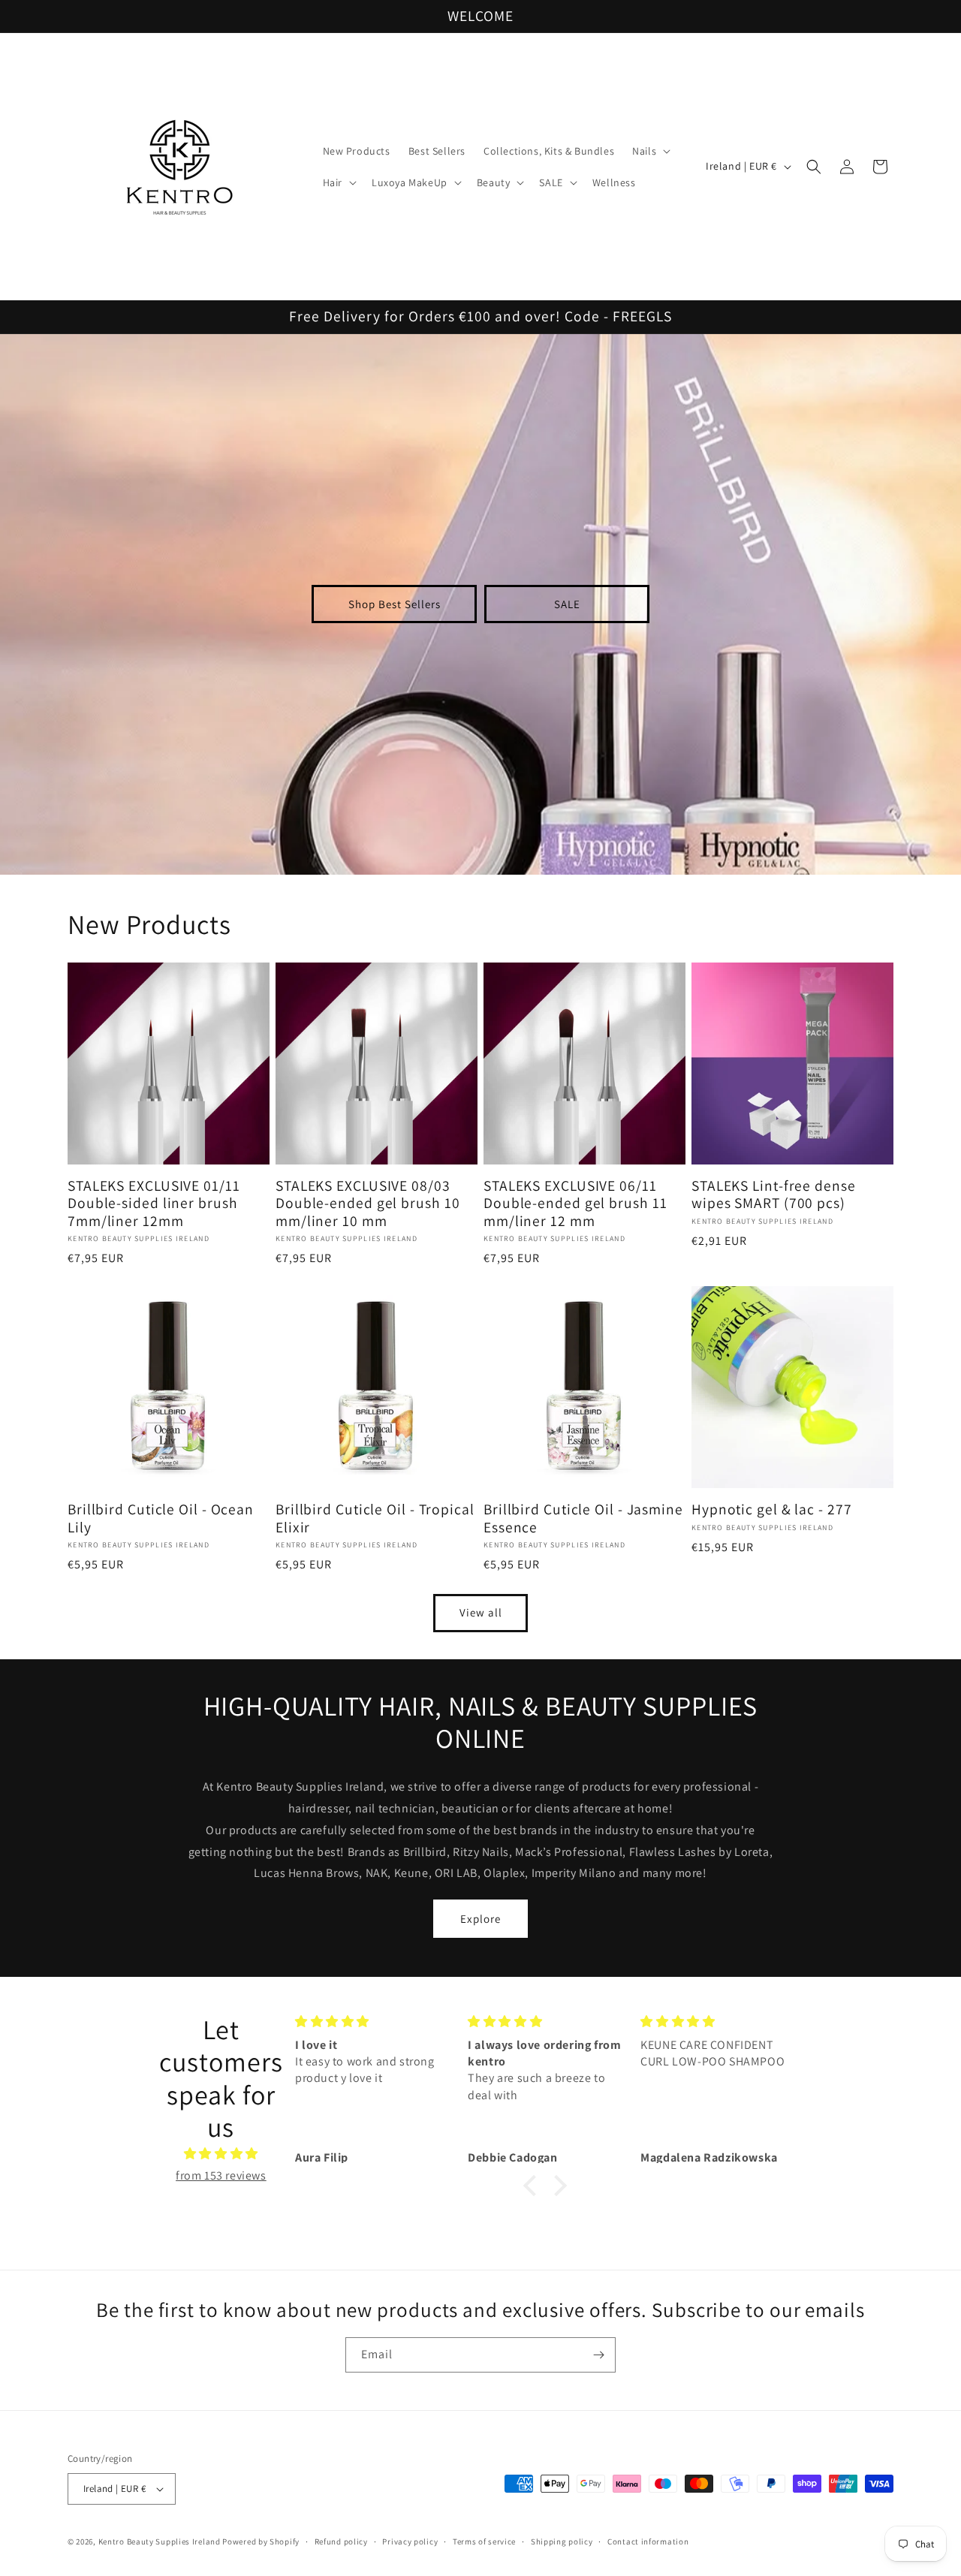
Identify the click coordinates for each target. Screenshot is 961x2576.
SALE (567, 604)
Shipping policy (562, 2541)
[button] (650, 151)
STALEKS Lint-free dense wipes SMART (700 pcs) (774, 1195)
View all (481, 1612)
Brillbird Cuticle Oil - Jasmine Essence (583, 1518)
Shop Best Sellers (395, 604)
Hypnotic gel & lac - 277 (772, 1509)
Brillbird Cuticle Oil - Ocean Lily (161, 1518)
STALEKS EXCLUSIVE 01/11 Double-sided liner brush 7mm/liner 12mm (154, 1204)
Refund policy (341, 2541)
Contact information (648, 2541)
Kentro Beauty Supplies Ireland (160, 2541)
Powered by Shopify (261, 2541)
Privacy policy (410, 2541)
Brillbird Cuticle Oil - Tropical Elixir (375, 1518)
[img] (221, 2154)
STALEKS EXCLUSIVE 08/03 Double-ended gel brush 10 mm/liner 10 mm (368, 1204)
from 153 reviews (221, 2175)
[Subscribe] (598, 2355)
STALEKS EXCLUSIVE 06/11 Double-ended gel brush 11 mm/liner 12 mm (575, 1204)
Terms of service (484, 2541)
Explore (480, 1919)
